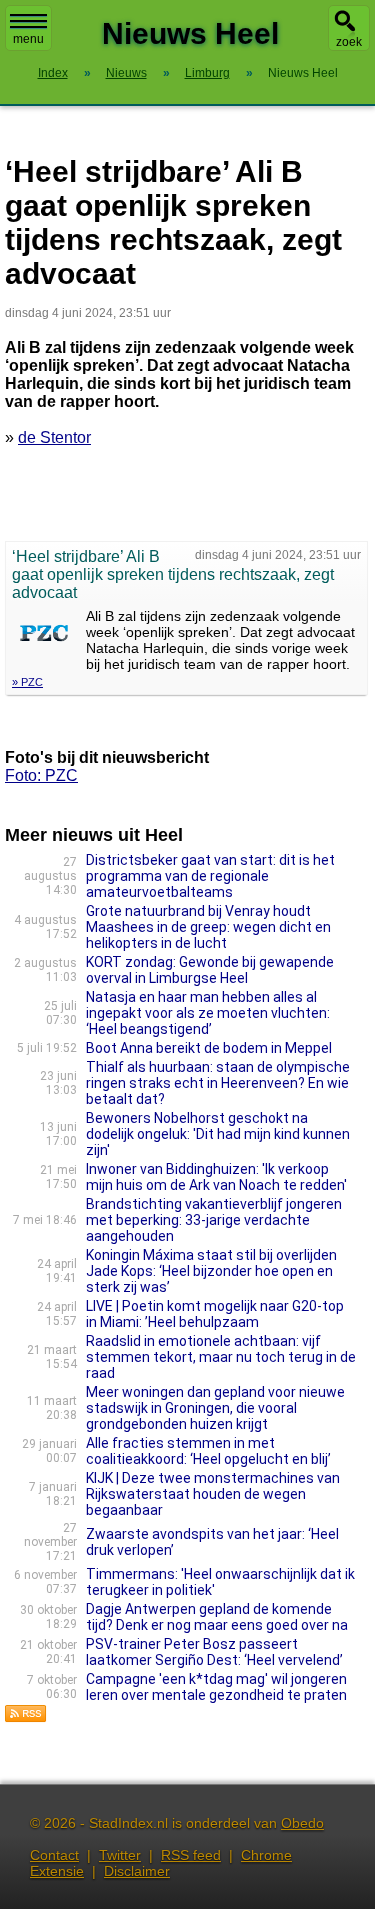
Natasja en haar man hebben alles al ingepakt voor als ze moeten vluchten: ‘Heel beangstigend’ (208, 1013)
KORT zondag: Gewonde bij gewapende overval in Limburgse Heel (210, 970)
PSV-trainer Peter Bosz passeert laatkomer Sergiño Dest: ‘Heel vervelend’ (214, 1652)
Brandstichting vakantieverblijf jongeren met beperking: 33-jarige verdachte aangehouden (214, 1220)
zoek (349, 42)
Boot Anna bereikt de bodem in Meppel (209, 1048)
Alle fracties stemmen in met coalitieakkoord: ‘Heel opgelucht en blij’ (208, 1451)
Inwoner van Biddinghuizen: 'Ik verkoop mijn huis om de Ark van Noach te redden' (216, 1177)
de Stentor (54, 437)
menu (28, 39)
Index (53, 73)
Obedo (302, 1823)
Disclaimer (137, 1871)
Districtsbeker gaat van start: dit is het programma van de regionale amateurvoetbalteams (210, 876)
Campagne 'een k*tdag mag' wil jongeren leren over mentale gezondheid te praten (216, 1687)
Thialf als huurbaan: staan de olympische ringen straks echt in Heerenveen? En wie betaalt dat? (218, 1083)
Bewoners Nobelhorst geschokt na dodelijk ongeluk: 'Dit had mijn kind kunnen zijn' (218, 1134)
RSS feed (191, 1855)
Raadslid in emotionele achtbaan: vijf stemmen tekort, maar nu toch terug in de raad (221, 1357)
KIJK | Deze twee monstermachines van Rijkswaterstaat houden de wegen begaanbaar (213, 1494)
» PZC (27, 682)
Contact (54, 1855)
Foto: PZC (41, 775)
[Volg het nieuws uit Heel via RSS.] (26, 1717)
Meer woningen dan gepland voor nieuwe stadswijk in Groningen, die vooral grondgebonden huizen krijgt (215, 1408)
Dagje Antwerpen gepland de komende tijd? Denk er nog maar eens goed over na (217, 1617)
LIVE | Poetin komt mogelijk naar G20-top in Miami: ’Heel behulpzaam (215, 1314)
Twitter (120, 1855)
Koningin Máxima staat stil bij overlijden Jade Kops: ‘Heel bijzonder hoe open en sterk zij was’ (211, 1271)
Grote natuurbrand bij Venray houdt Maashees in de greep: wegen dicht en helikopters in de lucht (208, 927)
